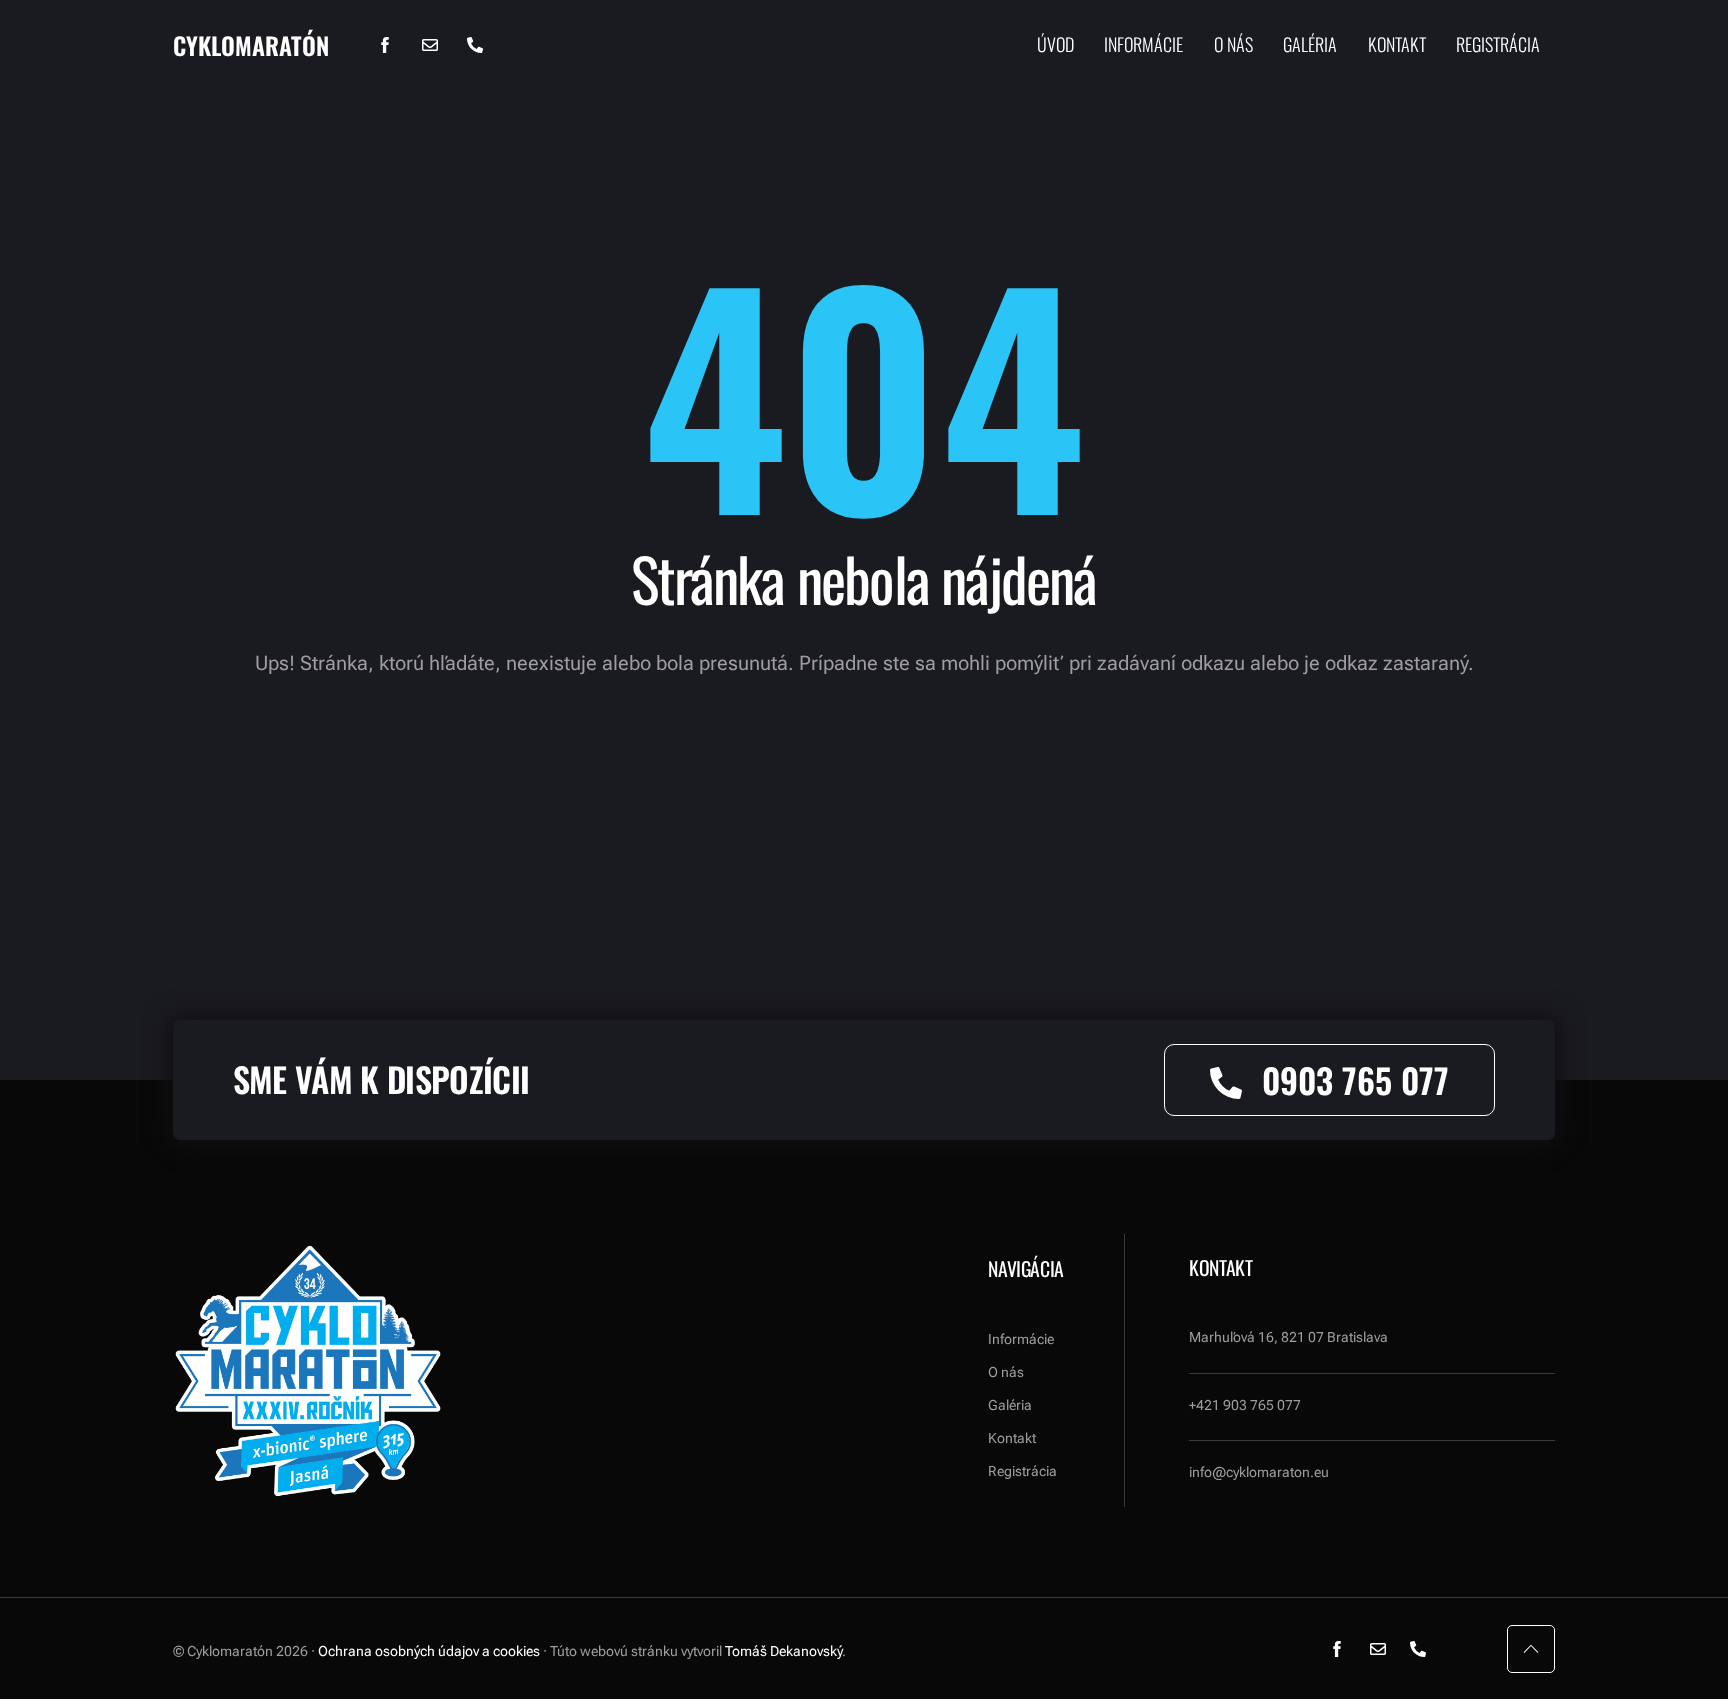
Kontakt (1397, 45)
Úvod (1055, 45)
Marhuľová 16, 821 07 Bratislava (1288, 1337)
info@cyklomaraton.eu (1259, 1472)
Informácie (1143, 45)
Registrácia (1498, 45)
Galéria (1310, 45)
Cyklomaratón (251, 45)
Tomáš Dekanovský (783, 1651)
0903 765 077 (1355, 1079)
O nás (1233, 45)
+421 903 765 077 (1245, 1405)
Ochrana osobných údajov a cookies (429, 1651)
